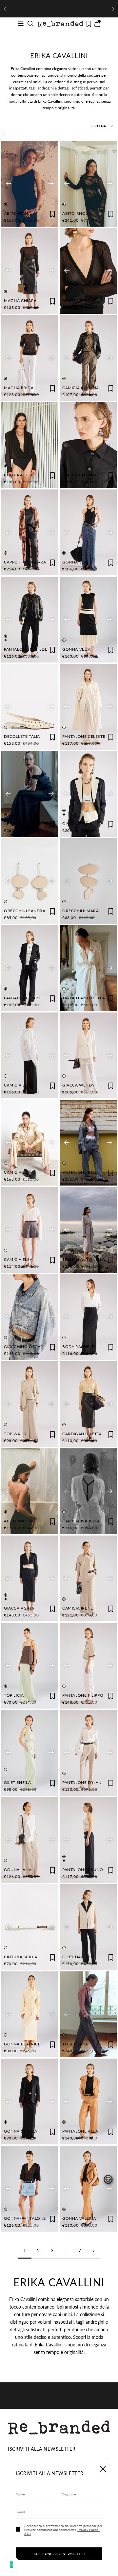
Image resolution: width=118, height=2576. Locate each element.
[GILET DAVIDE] (88, 1927)
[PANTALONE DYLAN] (88, 1753)
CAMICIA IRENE (78, 1608)
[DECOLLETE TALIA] (30, 707)
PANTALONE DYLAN (82, 1782)
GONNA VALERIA (79, 2218)
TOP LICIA (14, 1695)
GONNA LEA (74, 562)
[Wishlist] (89, 24)
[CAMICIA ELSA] (30, 1055)
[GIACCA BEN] (88, 794)
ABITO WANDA (19, 1521)
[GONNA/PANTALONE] (30, 2189)
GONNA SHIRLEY (21, 2131)
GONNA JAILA (18, 1870)
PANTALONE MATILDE (26, 649)
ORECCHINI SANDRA (25, 911)
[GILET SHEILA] (30, 1753)
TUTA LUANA (75, 2044)
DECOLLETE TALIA (22, 736)
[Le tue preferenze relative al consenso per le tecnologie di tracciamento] (11, 2564)
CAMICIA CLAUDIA (81, 388)
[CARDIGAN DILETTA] (88, 1404)
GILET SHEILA (17, 1782)
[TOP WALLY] (30, 1404)
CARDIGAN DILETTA (82, 1434)
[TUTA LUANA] (88, 2014)
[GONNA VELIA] (88, 620)
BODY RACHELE (20, 475)
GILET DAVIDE (76, 1957)
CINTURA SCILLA (20, 1957)
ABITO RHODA (77, 213)
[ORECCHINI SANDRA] (30, 881)
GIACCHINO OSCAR (24, 1347)
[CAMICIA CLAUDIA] (88, 358)
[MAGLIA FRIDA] (30, 358)
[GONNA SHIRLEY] (30, 2101)
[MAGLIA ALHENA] (88, 271)
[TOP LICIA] (30, 1666)
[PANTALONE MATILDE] (30, 620)
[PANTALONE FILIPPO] (88, 1666)
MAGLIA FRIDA (19, 388)
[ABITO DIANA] (30, 184)
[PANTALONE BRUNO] (88, 1840)
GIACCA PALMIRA (79, 475)
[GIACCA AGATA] (30, 1578)
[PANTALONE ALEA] (88, 2101)
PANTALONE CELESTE (84, 736)
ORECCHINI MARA (80, 911)
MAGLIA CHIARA (20, 300)
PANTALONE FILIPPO (83, 1695)
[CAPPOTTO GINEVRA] (30, 532)
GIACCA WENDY (78, 1085)
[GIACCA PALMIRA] (88, 445)
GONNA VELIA (77, 649)
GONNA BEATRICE (22, 2044)
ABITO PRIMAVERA (23, 824)
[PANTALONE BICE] (88, 1143)
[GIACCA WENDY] (88, 1055)
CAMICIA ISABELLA (81, 1521)
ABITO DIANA (18, 213)
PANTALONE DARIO (23, 998)
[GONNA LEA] (88, 532)
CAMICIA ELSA (18, 1085)
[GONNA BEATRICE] (30, 2014)
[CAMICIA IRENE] (88, 1578)
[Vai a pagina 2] (93, 2251)
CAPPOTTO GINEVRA (25, 562)
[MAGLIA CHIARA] (30, 271)
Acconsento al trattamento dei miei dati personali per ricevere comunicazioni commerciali (63, 2530)
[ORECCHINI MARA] (88, 881)
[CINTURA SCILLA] (30, 1927)
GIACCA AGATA (19, 1608)
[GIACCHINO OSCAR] (30, 1317)
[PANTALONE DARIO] (30, 968)
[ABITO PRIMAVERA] (30, 794)
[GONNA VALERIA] (88, 2189)
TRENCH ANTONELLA (84, 998)
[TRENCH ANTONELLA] (88, 968)
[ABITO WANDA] (30, 1491)
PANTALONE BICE (80, 1172)
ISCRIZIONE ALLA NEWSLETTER (59, 2554)
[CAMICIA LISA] (30, 1143)
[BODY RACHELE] (30, 445)
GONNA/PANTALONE (25, 2218)
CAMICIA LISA (18, 1172)
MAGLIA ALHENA (79, 300)
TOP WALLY (15, 1434)
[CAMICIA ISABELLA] (88, 1491)
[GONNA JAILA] (30, 1840)
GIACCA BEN (75, 824)
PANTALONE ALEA (80, 2131)
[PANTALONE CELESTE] (88, 707)
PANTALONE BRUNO (83, 1870)
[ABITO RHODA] (88, 184)
